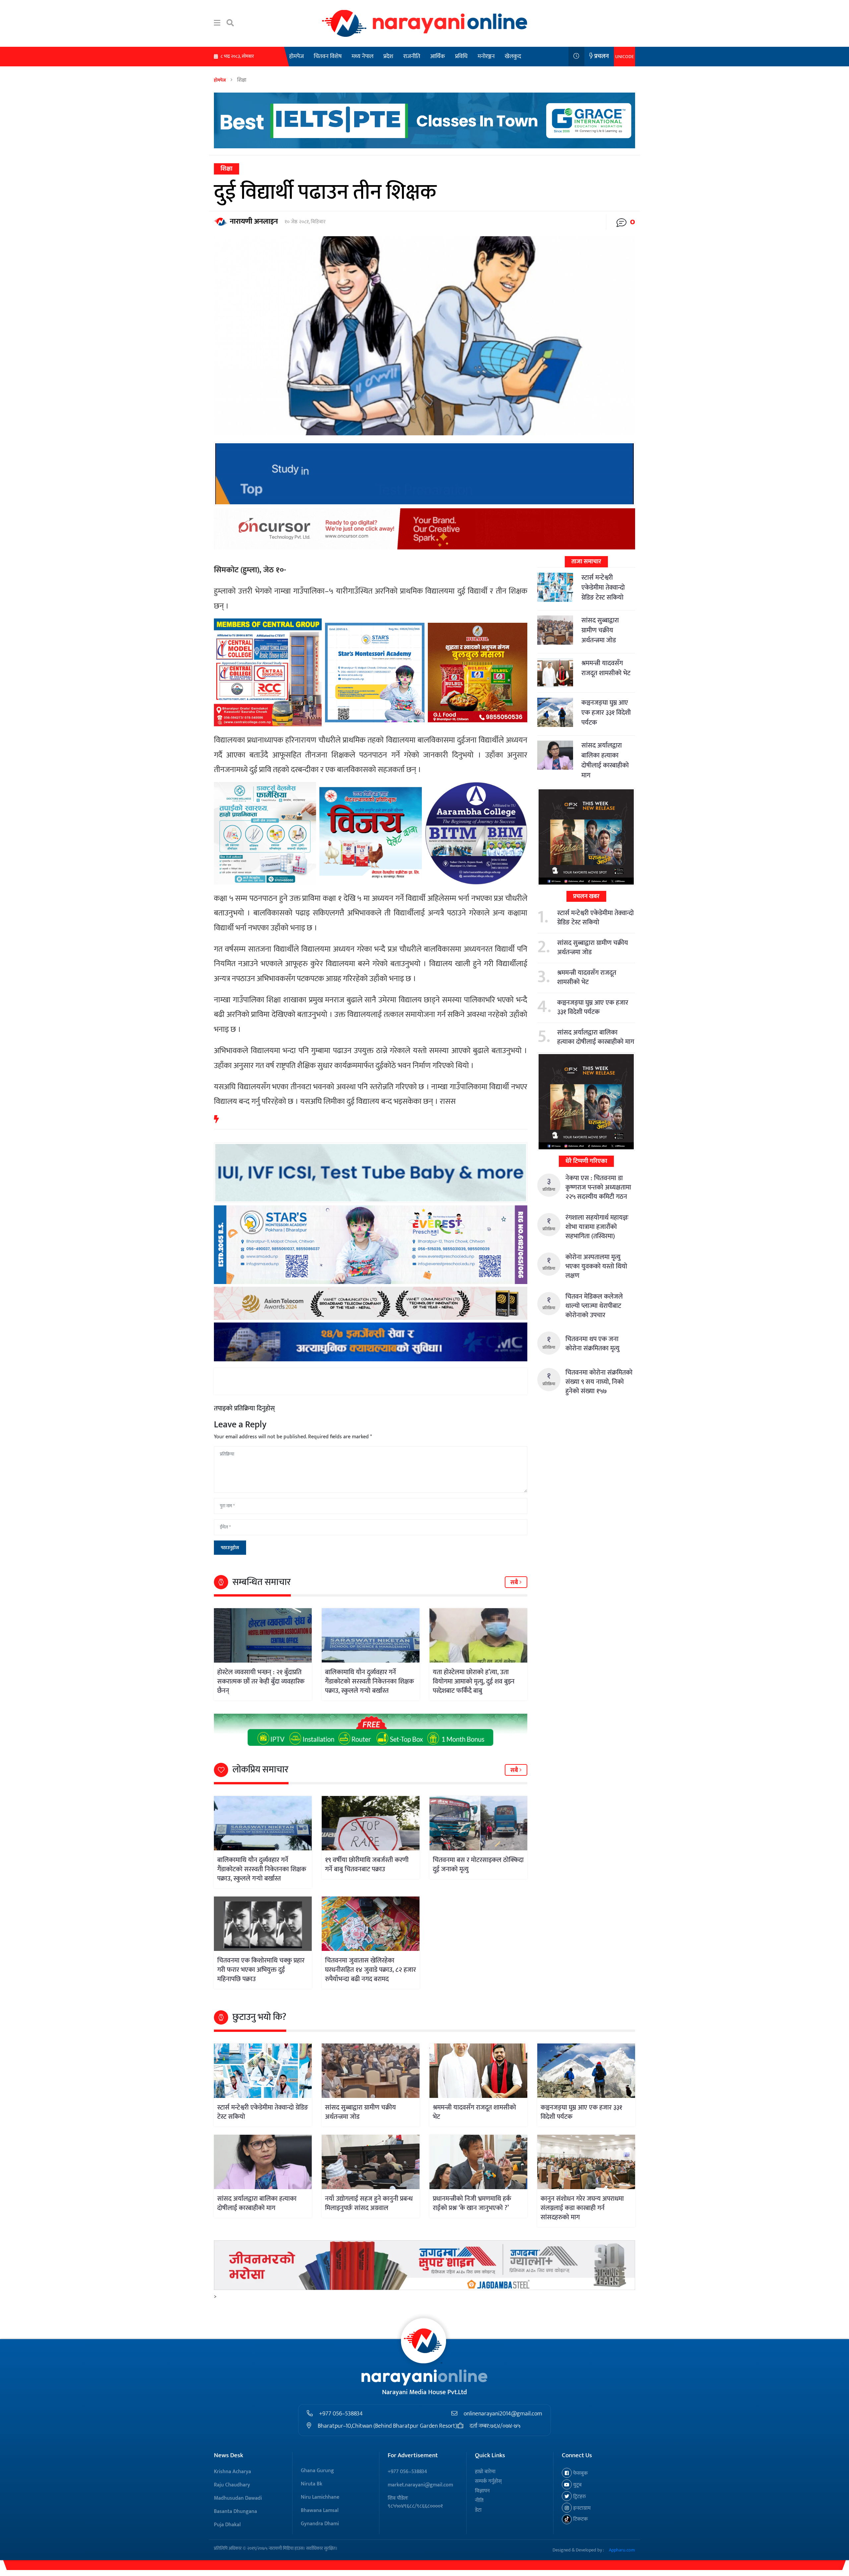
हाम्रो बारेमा (485, 2472)
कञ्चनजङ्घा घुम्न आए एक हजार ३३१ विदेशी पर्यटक (606, 713)
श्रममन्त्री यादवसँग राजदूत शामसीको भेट (606, 668)
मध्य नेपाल (362, 56)
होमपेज (296, 56)
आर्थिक (438, 56)
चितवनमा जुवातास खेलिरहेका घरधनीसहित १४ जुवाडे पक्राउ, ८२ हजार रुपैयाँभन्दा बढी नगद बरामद (370, 1970)
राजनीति (412, 56)
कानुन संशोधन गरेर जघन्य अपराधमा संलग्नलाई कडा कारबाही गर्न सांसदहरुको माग (582, 2208)
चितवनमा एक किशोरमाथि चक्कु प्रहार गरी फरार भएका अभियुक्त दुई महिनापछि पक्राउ (261, 1970)
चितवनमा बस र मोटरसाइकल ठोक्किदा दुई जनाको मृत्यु (478, 1865)
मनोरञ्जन (486, 56)
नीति (479, 2501)
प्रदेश (388, 56)
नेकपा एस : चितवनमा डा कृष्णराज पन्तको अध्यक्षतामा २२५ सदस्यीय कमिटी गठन (598, 1187)
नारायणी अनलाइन (254, 221)
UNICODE (624, 57)
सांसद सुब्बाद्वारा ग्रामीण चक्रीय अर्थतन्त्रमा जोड (600, 630)
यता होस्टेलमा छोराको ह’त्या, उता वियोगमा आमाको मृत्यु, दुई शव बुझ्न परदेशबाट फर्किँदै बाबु (474, 1682)
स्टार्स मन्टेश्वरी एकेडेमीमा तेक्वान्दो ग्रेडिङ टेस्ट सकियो (603, 588)
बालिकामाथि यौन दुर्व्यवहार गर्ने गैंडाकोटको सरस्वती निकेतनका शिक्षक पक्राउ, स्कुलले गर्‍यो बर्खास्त (369, 1682)
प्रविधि (461, 56)
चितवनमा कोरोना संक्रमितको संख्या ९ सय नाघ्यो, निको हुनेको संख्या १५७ (599, 1382)
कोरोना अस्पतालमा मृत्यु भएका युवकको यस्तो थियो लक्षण (596, 1266)
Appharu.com (622, 2550)
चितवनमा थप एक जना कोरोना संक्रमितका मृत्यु (592, 1344)
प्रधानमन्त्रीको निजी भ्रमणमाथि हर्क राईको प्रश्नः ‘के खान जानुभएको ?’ (472, 2203)
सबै (515, 1583)
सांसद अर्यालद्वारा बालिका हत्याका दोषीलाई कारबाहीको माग (605, 760)
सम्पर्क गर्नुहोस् (488, 2481)
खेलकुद (513, 56)
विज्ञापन (482, 2491)
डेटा (478, 2510)
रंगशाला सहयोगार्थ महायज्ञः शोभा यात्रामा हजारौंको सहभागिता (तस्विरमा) (597, 1227)
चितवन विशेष (328, 56)
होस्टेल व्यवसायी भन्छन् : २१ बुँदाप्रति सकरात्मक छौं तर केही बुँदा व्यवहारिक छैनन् (261, 1682)
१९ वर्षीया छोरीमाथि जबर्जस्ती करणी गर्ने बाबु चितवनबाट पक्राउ (367, 1865)
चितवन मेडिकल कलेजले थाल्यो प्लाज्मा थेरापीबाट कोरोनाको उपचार (594, 1306)
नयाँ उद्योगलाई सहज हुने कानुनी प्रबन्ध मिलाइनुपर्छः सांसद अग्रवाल (369, 2203)
